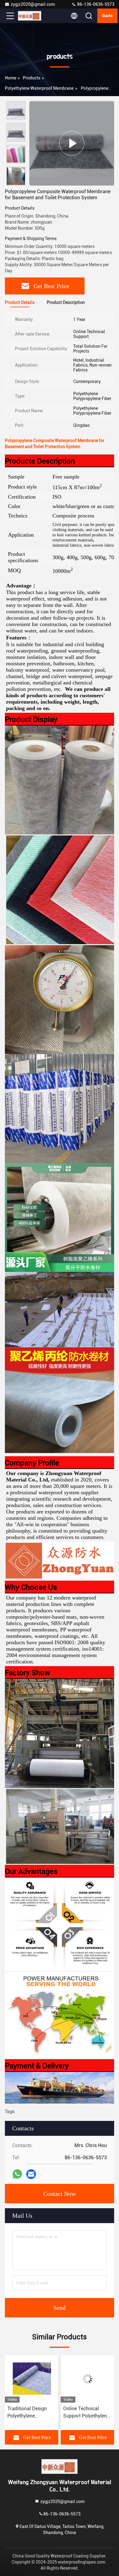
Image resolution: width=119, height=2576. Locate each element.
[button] (17, 183)
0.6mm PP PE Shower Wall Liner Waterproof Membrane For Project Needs (87, 2413)
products (32, 78)
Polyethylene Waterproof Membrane (39, 88)
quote (107, 16)
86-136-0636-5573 (95, 4)
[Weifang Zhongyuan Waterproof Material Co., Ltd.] (30, 16)
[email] (31, 2174)
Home (11, 78)
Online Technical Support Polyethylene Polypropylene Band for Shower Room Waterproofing (30, 2413)
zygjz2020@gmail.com (33, 4)
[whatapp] (17, 2174)
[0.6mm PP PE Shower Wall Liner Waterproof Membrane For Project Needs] (87, 2379)
